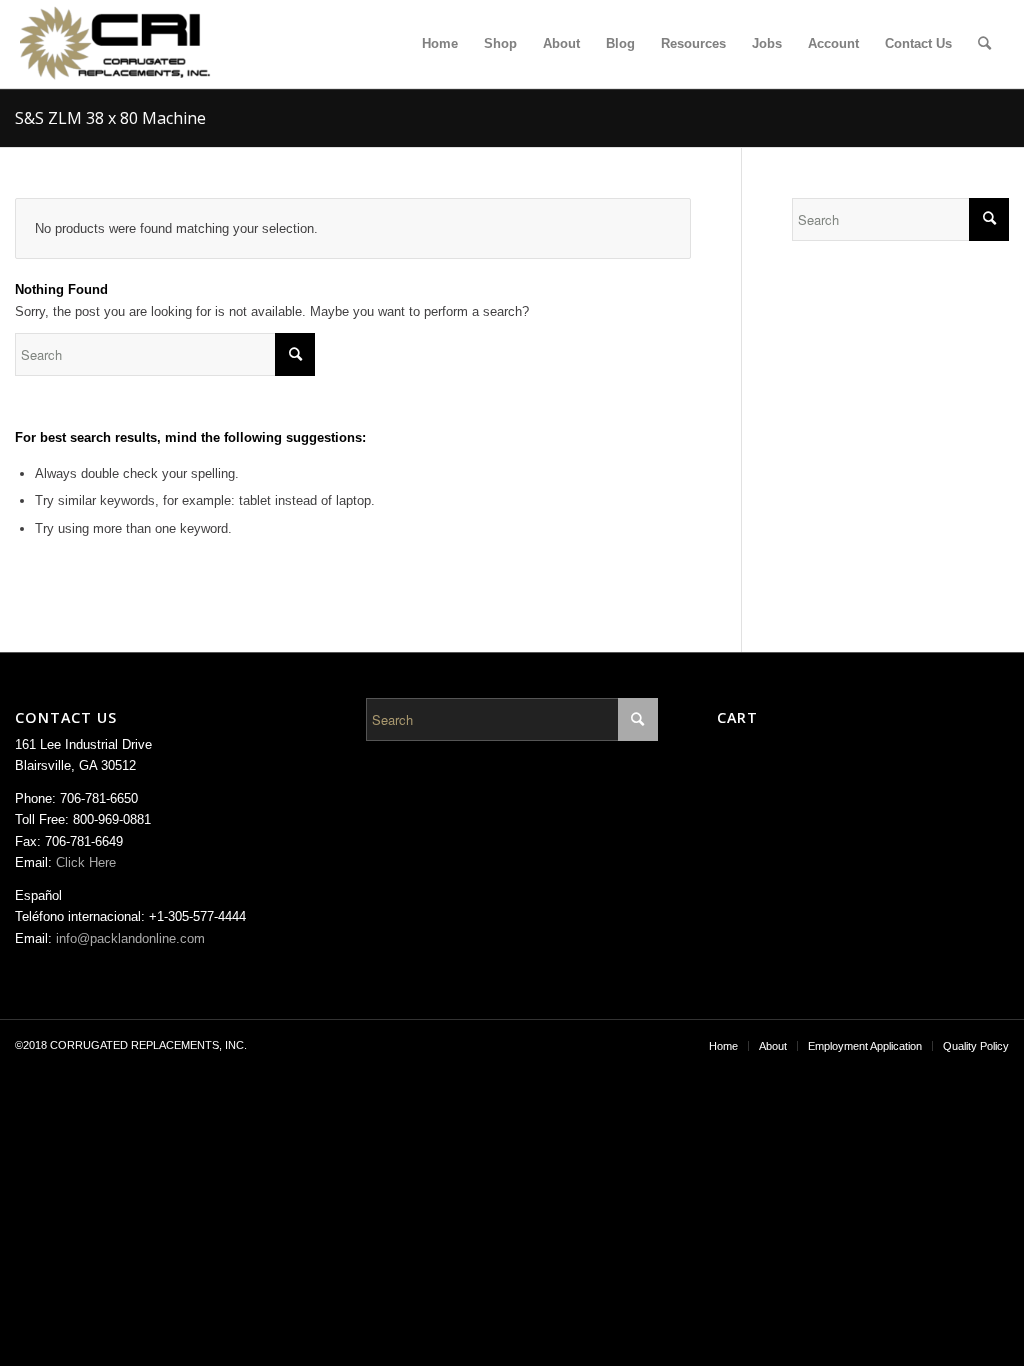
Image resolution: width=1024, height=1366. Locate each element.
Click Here (86, 862)
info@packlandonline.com (130, 938)
